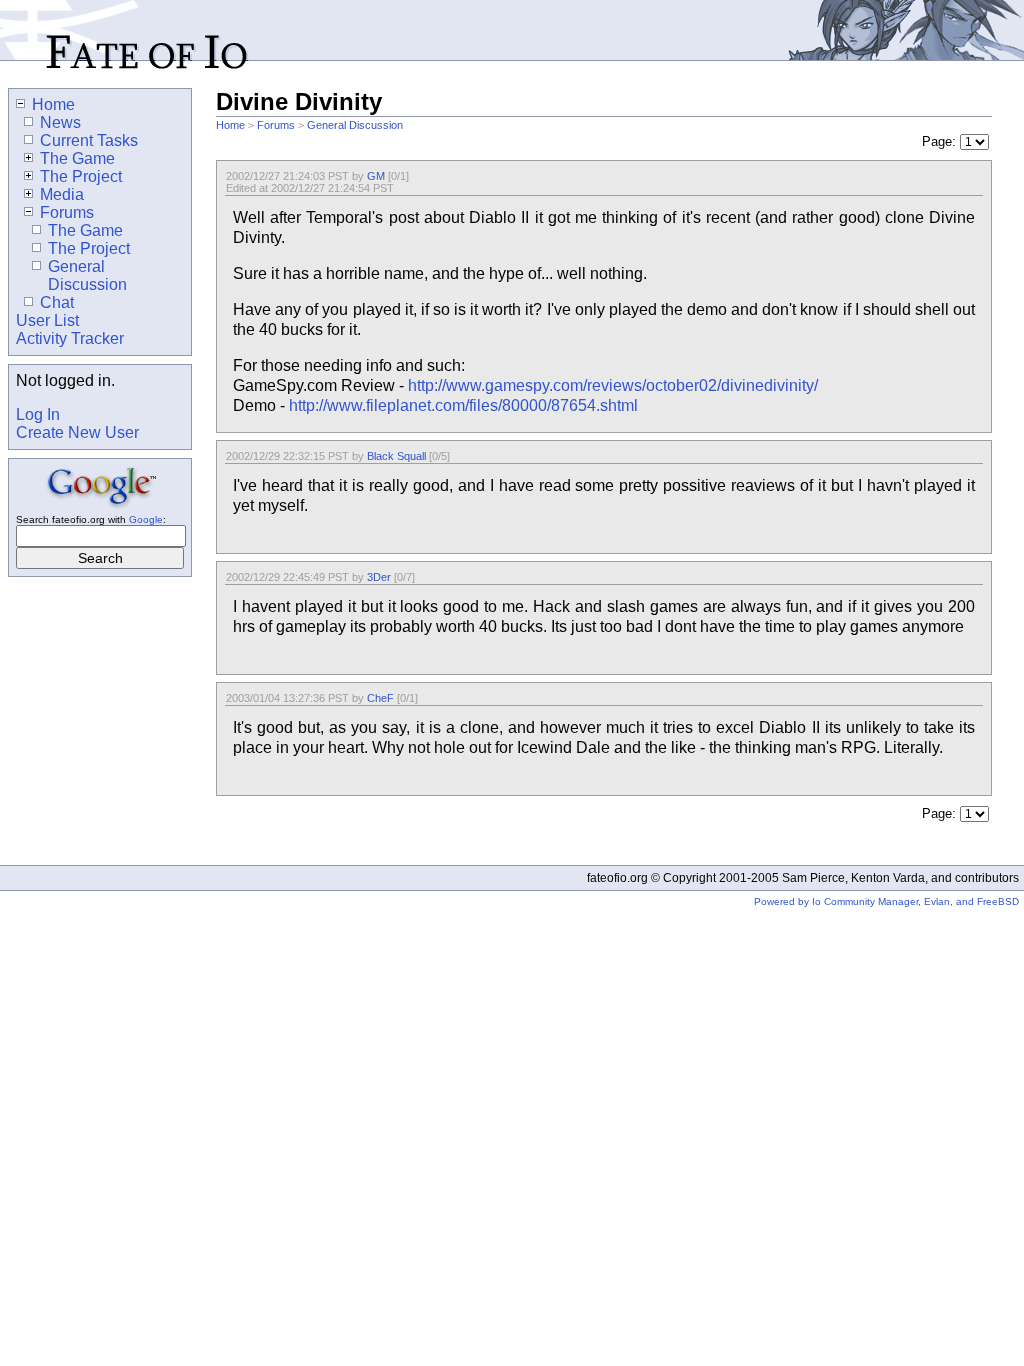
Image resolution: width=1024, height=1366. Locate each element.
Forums (276, 125)
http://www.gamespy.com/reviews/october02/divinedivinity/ (613, 385)
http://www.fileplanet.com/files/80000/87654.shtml (463, 405)
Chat (57, 302)
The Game (77, 158)
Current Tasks (89, 140)
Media (62, 194)
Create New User (77, 432)
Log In (38, 414)
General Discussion (355, 125)
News (60, 122)
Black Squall (396, 456)
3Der (379, 577)
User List (47, 320)
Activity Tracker (70, 338)
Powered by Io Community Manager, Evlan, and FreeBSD (886, 901)
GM (376, 176)
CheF (380, 698)
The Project (81, 176)
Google (146, 519)
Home (230, 125)
